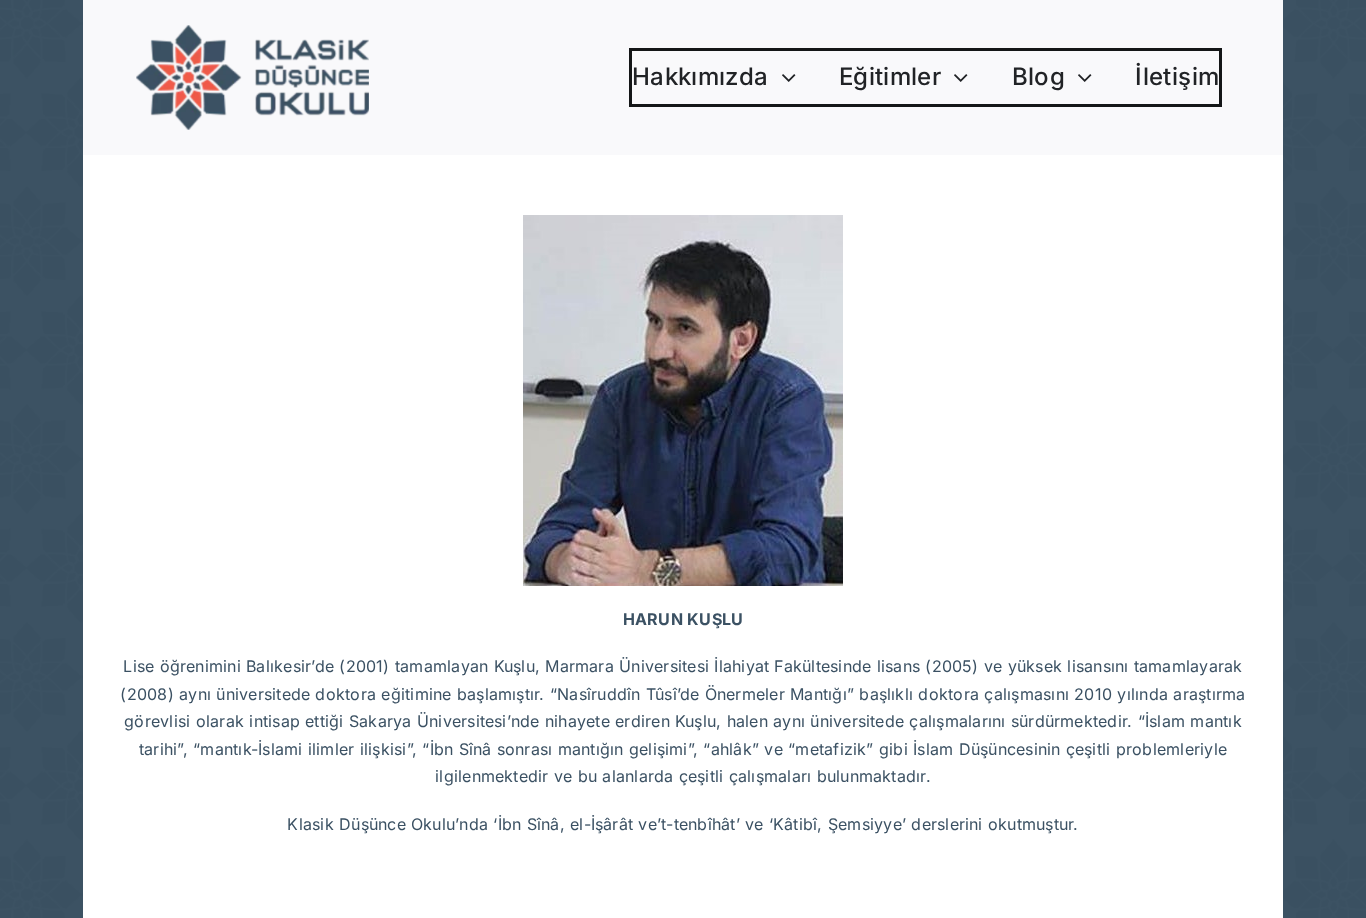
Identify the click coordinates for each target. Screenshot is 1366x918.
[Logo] (252, 33)
